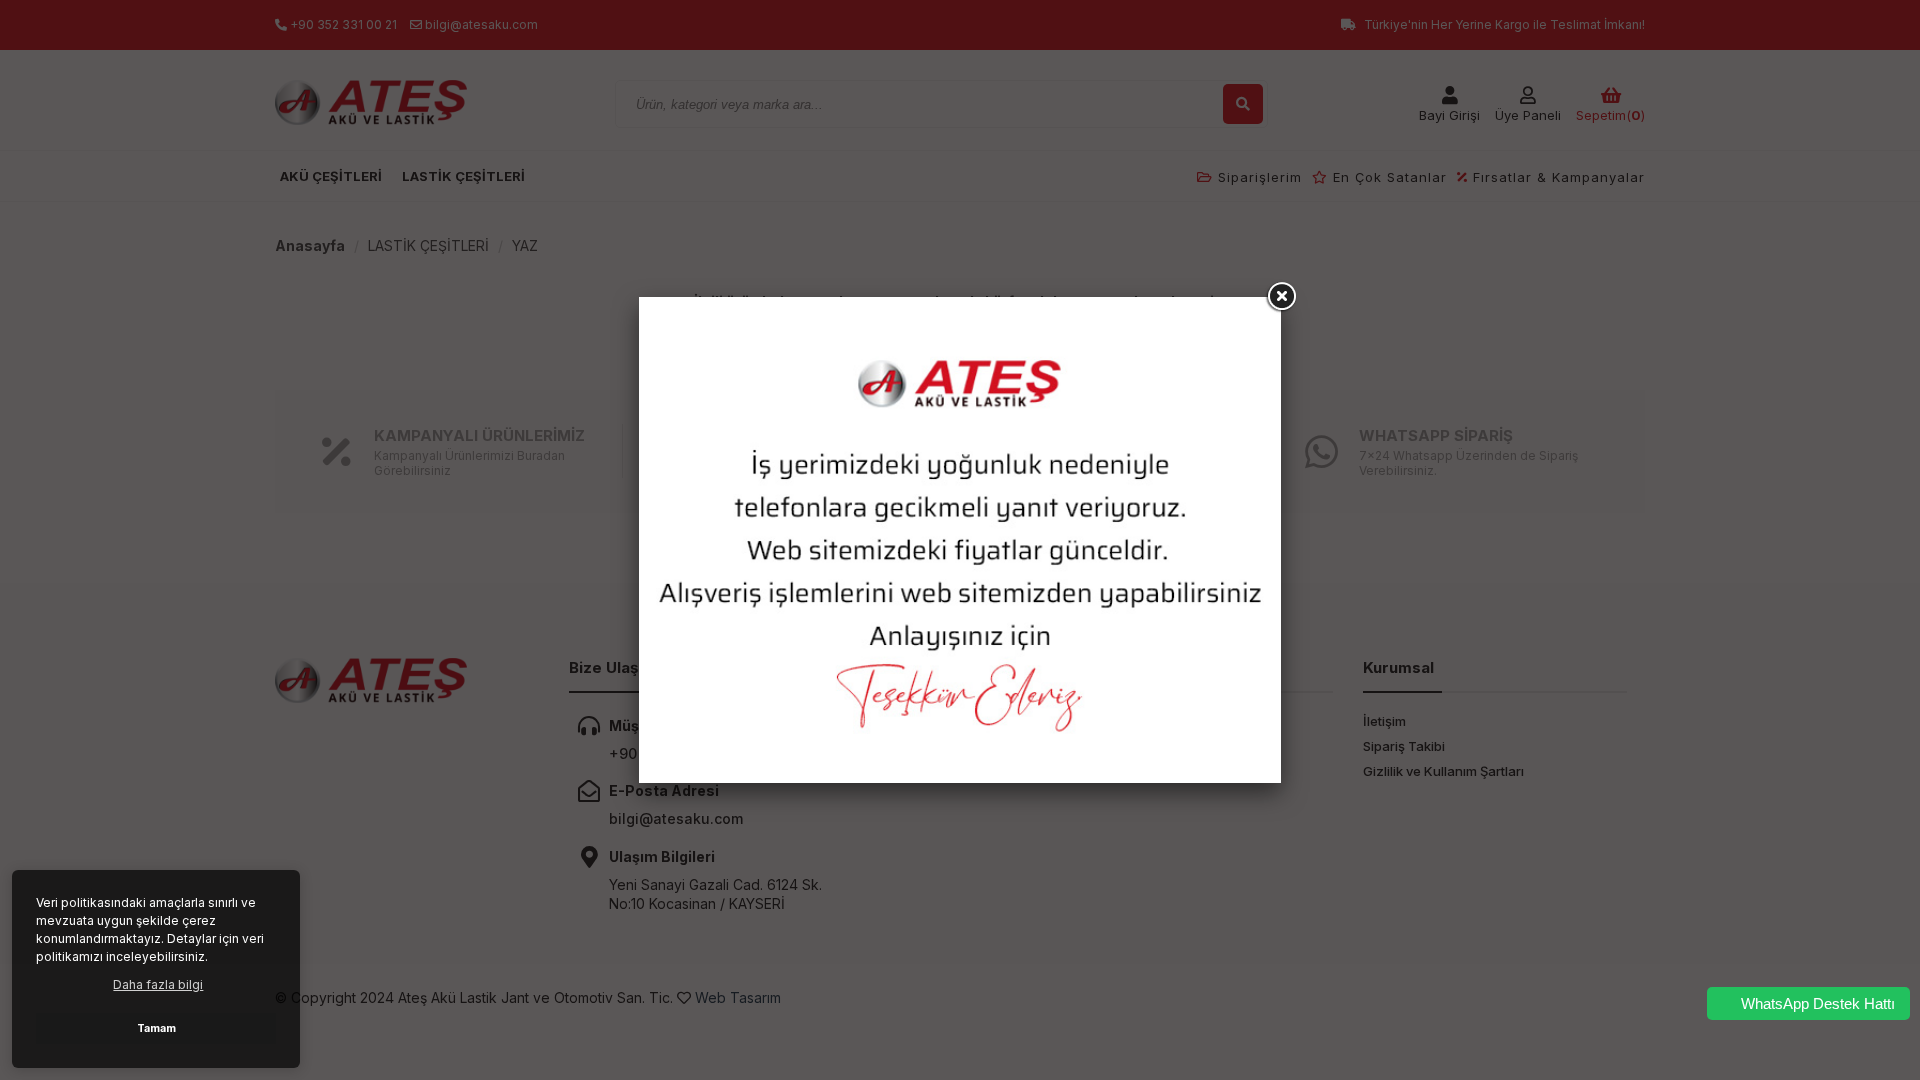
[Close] (1281, 297)
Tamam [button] (156, 1028)
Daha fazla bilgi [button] (158, 984)
